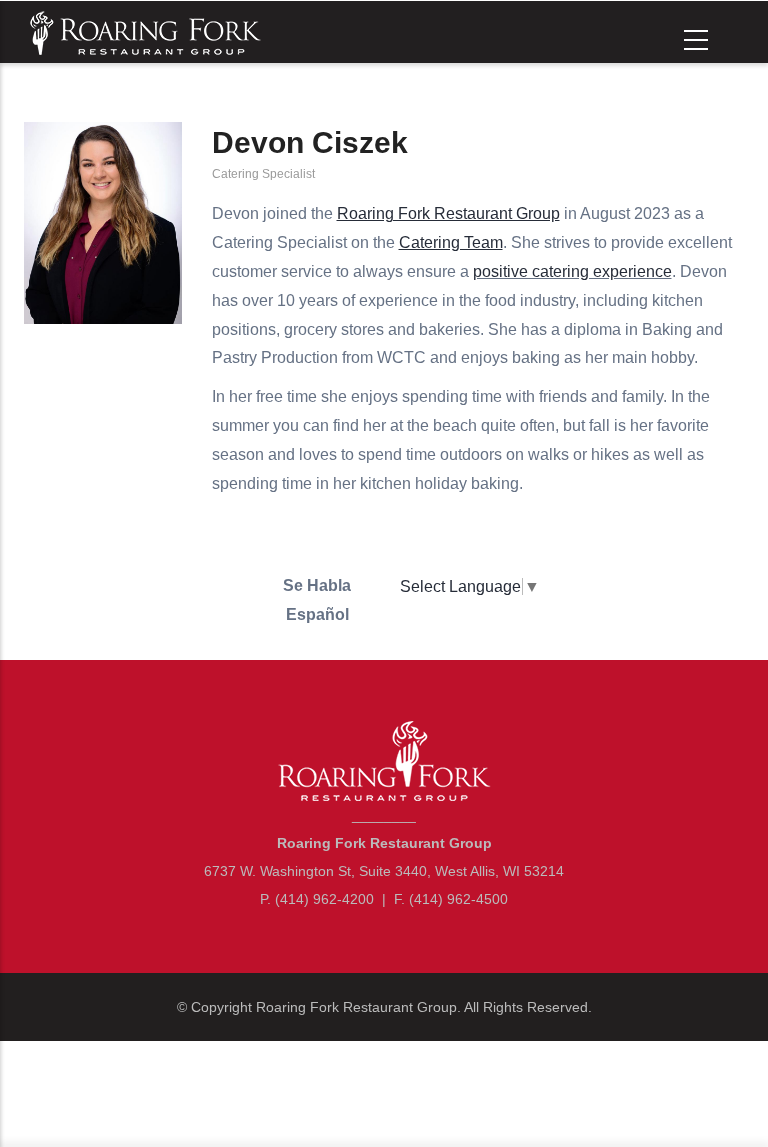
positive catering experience (572, 271)
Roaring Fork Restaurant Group (356, 1007)
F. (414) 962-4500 (451, 899)
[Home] (143, 31)
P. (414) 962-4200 (317, 899)
